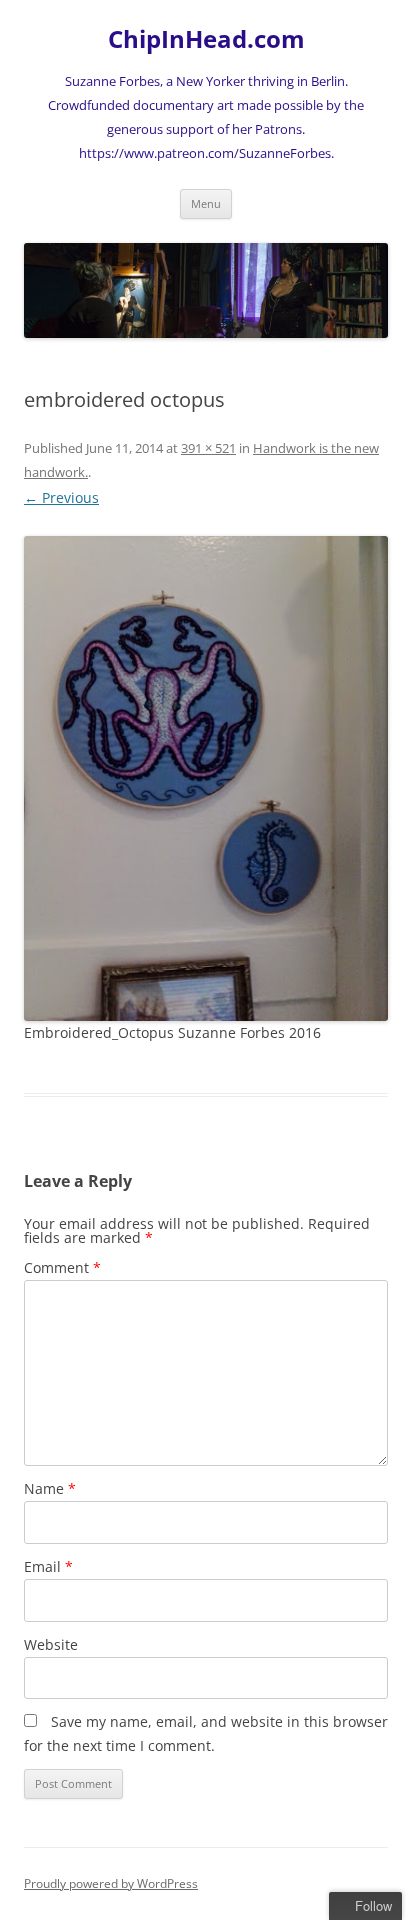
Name (50, 1488)
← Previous (61, 497)
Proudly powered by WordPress (111, 1883)
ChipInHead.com (206, 39)
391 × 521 (208, 448)
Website (51, 1644)
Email (48, 1566)
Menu (206, 203)
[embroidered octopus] (206, 778)
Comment (62, 1267)
